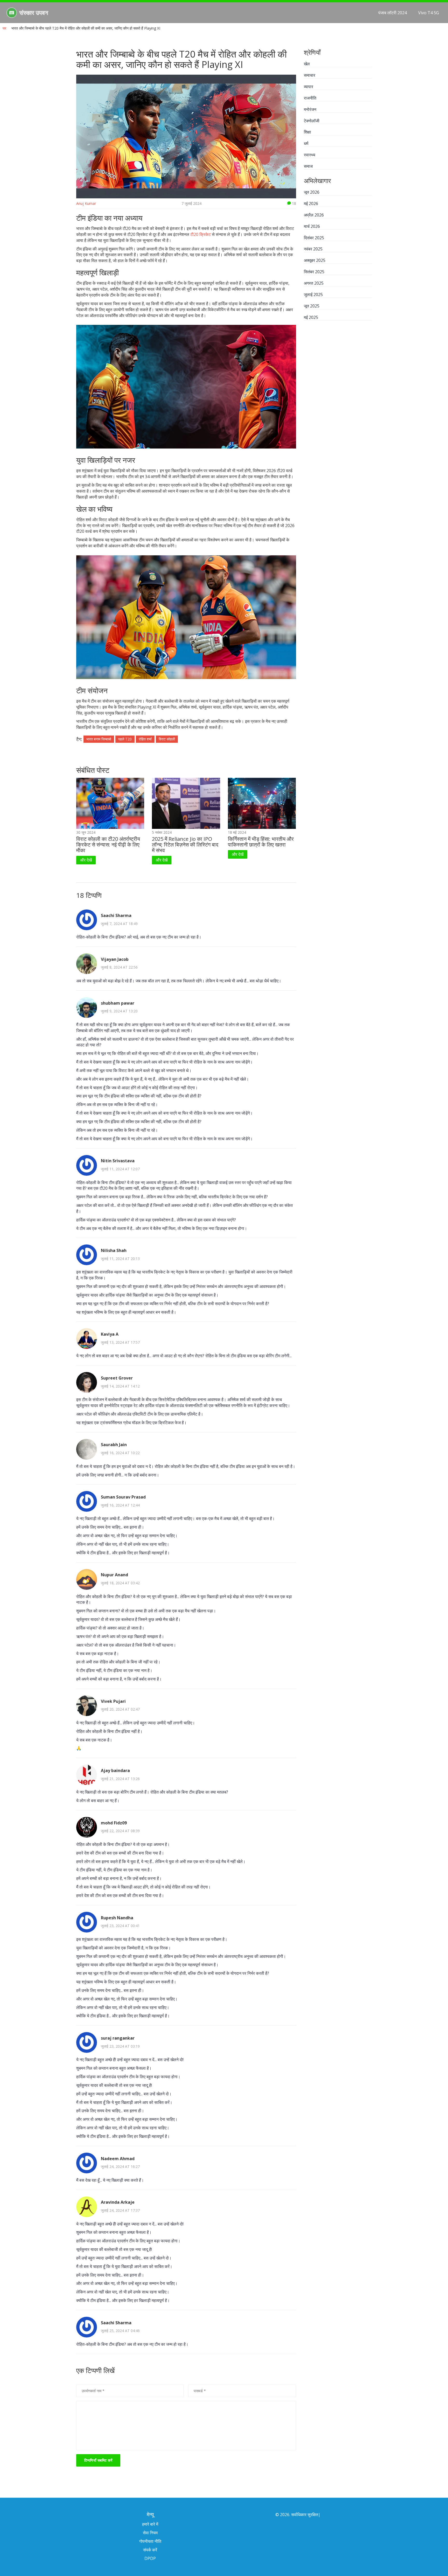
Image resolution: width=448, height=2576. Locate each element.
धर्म (306, 143)
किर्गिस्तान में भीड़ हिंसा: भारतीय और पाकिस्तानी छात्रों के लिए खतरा (261, 842)
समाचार (310, 75)
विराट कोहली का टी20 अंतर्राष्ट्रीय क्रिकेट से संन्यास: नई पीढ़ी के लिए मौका (108, 845)
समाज (308, 166)
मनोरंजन (310, 109)
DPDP (150, 2558)
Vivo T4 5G (429, 13)
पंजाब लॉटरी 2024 (393, 13)
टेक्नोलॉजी (312, 121)
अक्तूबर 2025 (315, 260)
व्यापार (309, 87)
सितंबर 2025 (314, 272)
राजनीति (310, 98)
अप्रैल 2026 (314, 215)
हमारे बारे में (150, 2524)
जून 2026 (312, 192)
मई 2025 (311, 317)
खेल (307, 64)
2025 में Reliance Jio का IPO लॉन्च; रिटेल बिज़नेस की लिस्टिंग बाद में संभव (185, 845)
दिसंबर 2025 (314, 238)
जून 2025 (312, 306)
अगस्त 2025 (314, 283)
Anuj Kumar (86, 203)
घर (4, 28)
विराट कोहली (167, 739)
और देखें (86, 860)
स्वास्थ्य (310, 155)
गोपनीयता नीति (150, 2541)
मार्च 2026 (312, 226)
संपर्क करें (150, 2550)
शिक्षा (307, 132)
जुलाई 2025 (313, 295)
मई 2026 (311, 204)
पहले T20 (125, 739)
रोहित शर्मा (145, 739)
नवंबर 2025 (313, 249)
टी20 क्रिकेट (201, 234)
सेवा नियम (150, 2533)
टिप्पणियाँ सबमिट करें (98, 2460)
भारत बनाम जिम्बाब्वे (99, 739)
